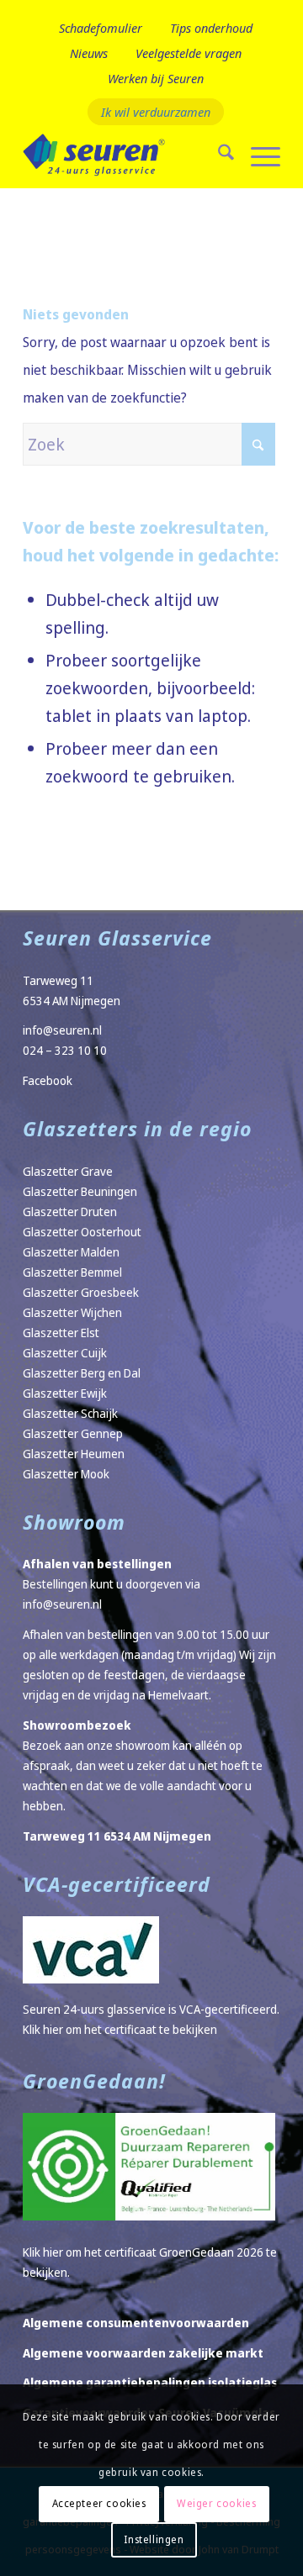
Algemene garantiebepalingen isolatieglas (150, 2382)
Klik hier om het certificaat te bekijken (120, 2029)
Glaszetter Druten (70, 1212)
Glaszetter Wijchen (72, 1312)
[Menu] (257, 155)
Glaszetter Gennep (73, 1433)
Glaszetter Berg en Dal (82, 1373)
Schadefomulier (101, 28)
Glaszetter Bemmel (72, 1272)
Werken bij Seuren (156, 78)
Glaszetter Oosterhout (82, 1232)
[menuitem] (101, 29)
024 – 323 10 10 (65, 1050)
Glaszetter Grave (68, 1171)
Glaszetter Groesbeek (81, 1292)
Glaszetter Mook (66, 1474)
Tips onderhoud (211, 28)
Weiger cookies (216, 2503)
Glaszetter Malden (71, 1252)
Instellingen (154, 2539)
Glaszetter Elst (61, 1333)
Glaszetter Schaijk (70, 1413)
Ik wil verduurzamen (156, 112)
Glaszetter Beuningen (80, 1191)
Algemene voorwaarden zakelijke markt (143, 2353)
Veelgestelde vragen (189, 53)
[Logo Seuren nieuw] (126, 155)
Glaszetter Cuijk (65, 1353)
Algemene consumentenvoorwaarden (136, 2323)
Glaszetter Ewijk (65, 1393)
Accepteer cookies (99, 2503)
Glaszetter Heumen (74, 1454)
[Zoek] (218, 155)
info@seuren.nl (62, 1030)
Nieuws (89, 53)
